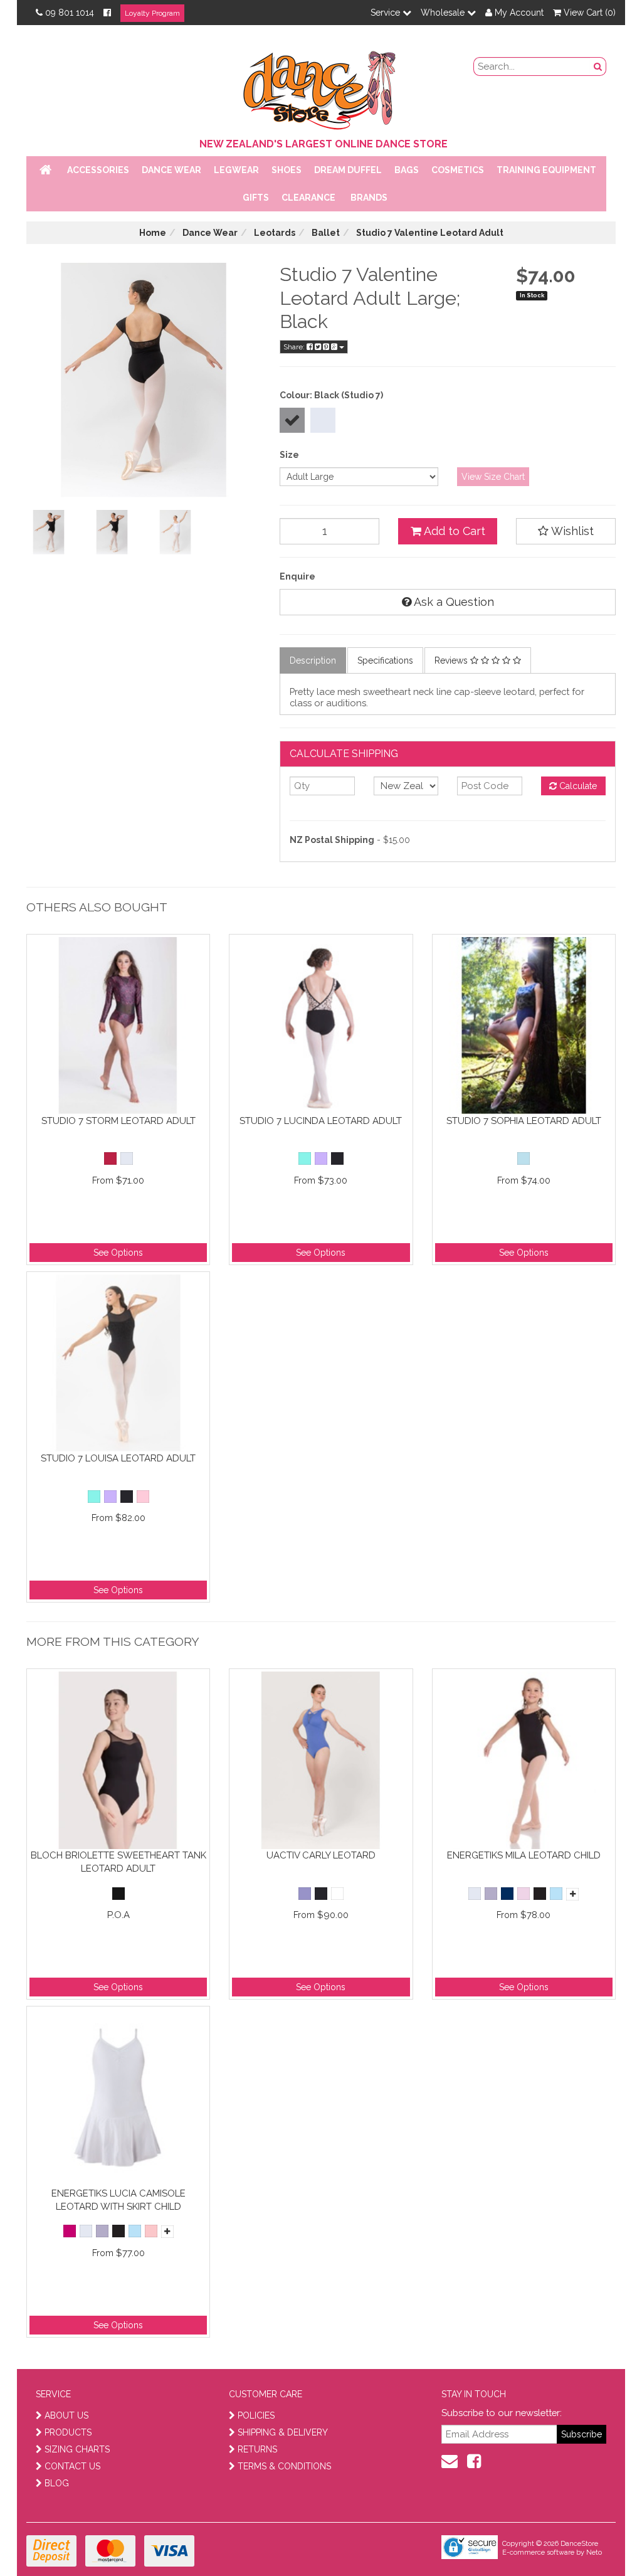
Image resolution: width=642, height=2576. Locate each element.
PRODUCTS (68, 2432)
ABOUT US (66, 2415)
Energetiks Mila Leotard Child (524, 1855)
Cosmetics (458, 170)
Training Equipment (546, 170)
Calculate (577, 786)
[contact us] (450, 2461)
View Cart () (588, 13)
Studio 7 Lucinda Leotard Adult (321, 1121)
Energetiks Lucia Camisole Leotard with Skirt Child (118, 2200)
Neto (594, 2552)
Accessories (98, 170)
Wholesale (444, 13)
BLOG (57, 2483)
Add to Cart (453, 531)
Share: (295, 347)
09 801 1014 (70, 13)
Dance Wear (171, 170)
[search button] (598, 66)
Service (387, 13)
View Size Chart (493, 477)
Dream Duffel (348, 170)
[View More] (572, 1894)
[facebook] (474, 2461)
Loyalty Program (152, 13)
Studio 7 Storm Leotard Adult (118, 1121)
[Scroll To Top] (601, 2539)
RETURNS (257, 2449)
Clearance (308, 198)
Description (313, 660)
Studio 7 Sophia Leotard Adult (524, 1121)
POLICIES (256, 2415)
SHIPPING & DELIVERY (283, 2432)
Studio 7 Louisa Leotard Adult (118, 1458)
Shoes (287, 170)
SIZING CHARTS (77, 2449)
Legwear (236, 170)
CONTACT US (72, 2466)
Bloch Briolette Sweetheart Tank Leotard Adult (118, 1862)
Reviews (452, 660)
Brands (369, 198)
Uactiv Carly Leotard (321, 1855)
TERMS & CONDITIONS (284, 2466)
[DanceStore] (321, 87)
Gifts (256, 198)
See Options (118, 1253)
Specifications (385, 660)
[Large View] (49, 532)
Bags (407, 170)
